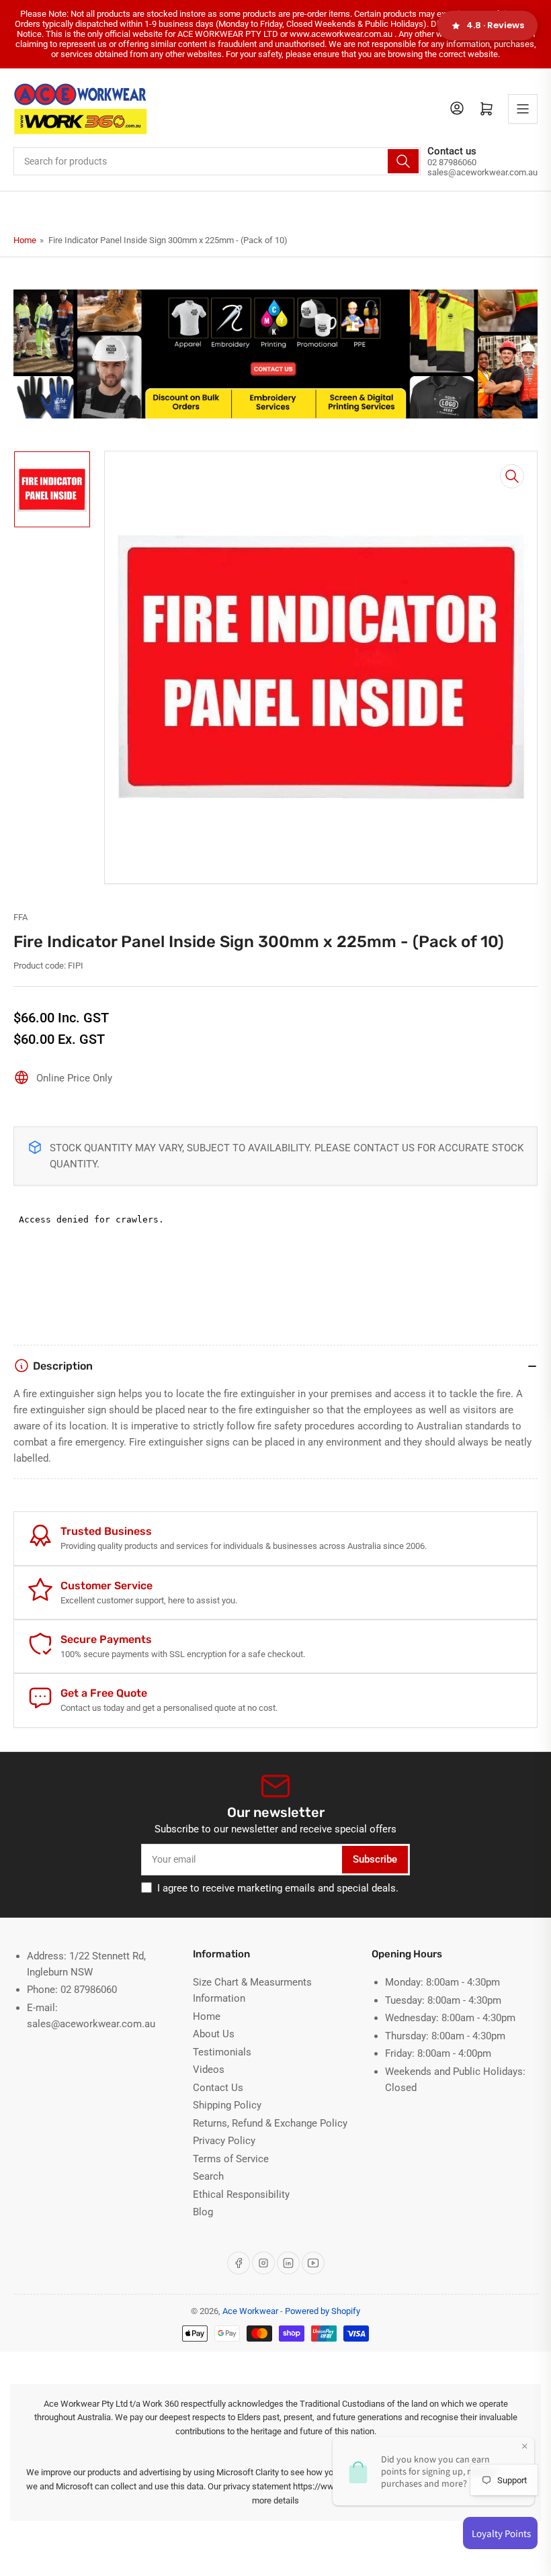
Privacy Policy (224, 2141)
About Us (214, 2034)
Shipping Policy (227, 2105)
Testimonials (222, 2052)
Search (208, 2176)
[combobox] (217, 161)
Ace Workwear (250, 2311)
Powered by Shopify (323, 2311)
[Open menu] (523, 109)
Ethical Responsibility (241, 2194)
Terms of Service (231, 2159)
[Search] (403, 161)
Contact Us (218, 2088)
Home (25, 240)
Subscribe (375, 1859)
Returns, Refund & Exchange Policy (270, 2123)
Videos (209, 2070)
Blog (203, 2212)
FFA (20, 917)
